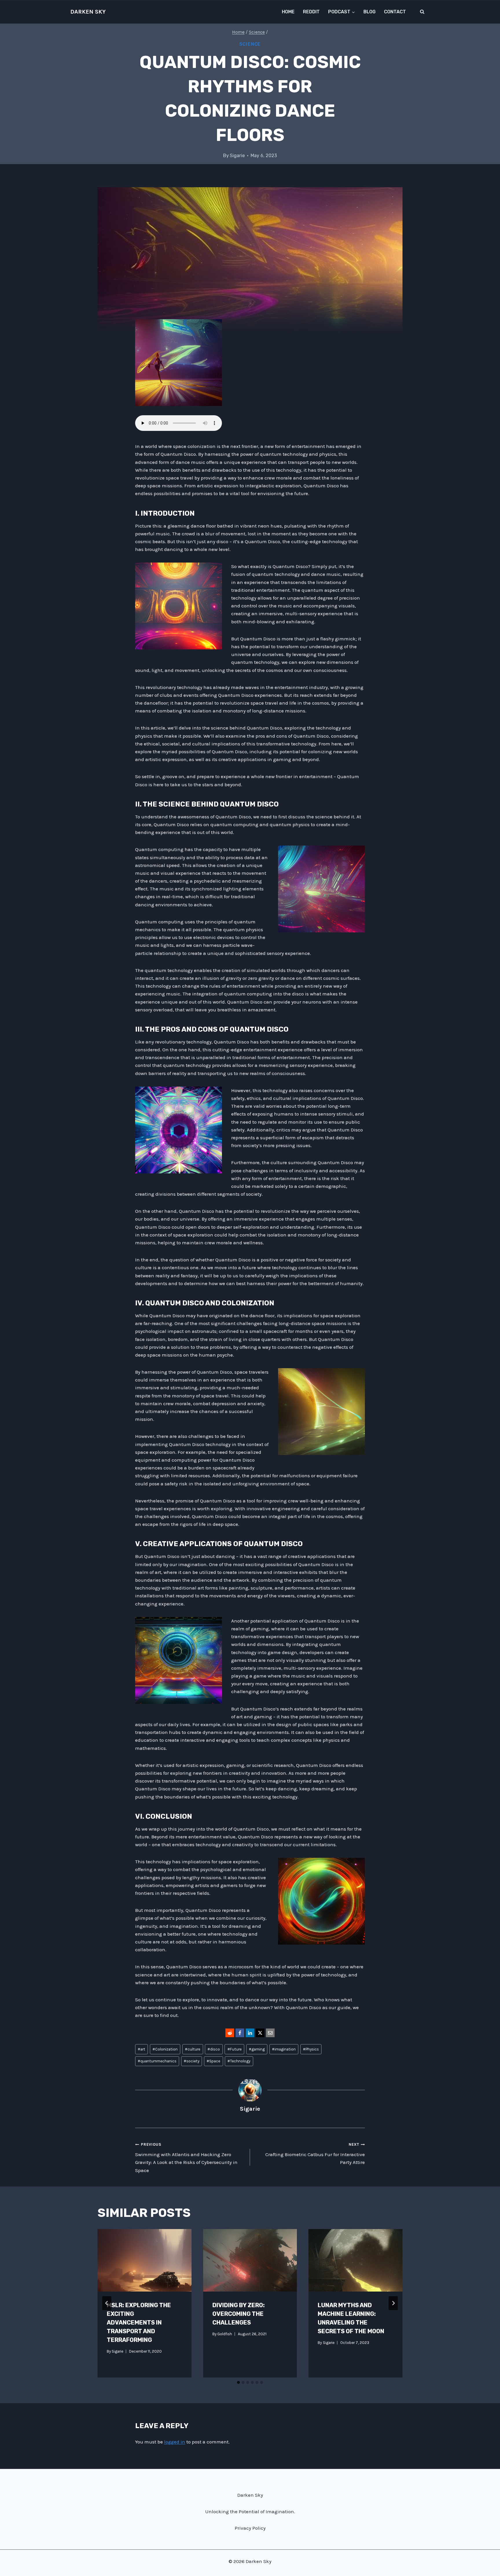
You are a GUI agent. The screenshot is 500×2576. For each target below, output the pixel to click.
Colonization (165, 2049)
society (192, 2061)
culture (193, 2049)
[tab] (238, 2382)
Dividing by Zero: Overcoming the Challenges (239, 2314)
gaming (257, 2049)
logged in (175, 2442)
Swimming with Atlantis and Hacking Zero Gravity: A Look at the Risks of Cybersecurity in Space (186, 2158)
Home (288, 12)
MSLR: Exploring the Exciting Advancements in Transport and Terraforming (139, 2323)
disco (214, 2049)
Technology (239, 2061)
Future (235, 2049)
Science (250, 44)
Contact (395, 12)
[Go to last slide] (107, 2303)
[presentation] (145, 2260)
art (141, 2049)
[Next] (393, 2303)
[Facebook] (240, 2033)
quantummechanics (157, 2061)
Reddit (311, 12)
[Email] (270, 2033)
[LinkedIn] (250, 2033)
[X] (260, 2033)
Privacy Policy (250, 2528)
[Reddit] (230, 2033)
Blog (370, 12)
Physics (311, 2049)
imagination (284, 2049)
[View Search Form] (422, 12)
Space (213, 2061)
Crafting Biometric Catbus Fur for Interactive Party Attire (315, 2154)
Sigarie (237, 156)
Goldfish (225, 2334)
